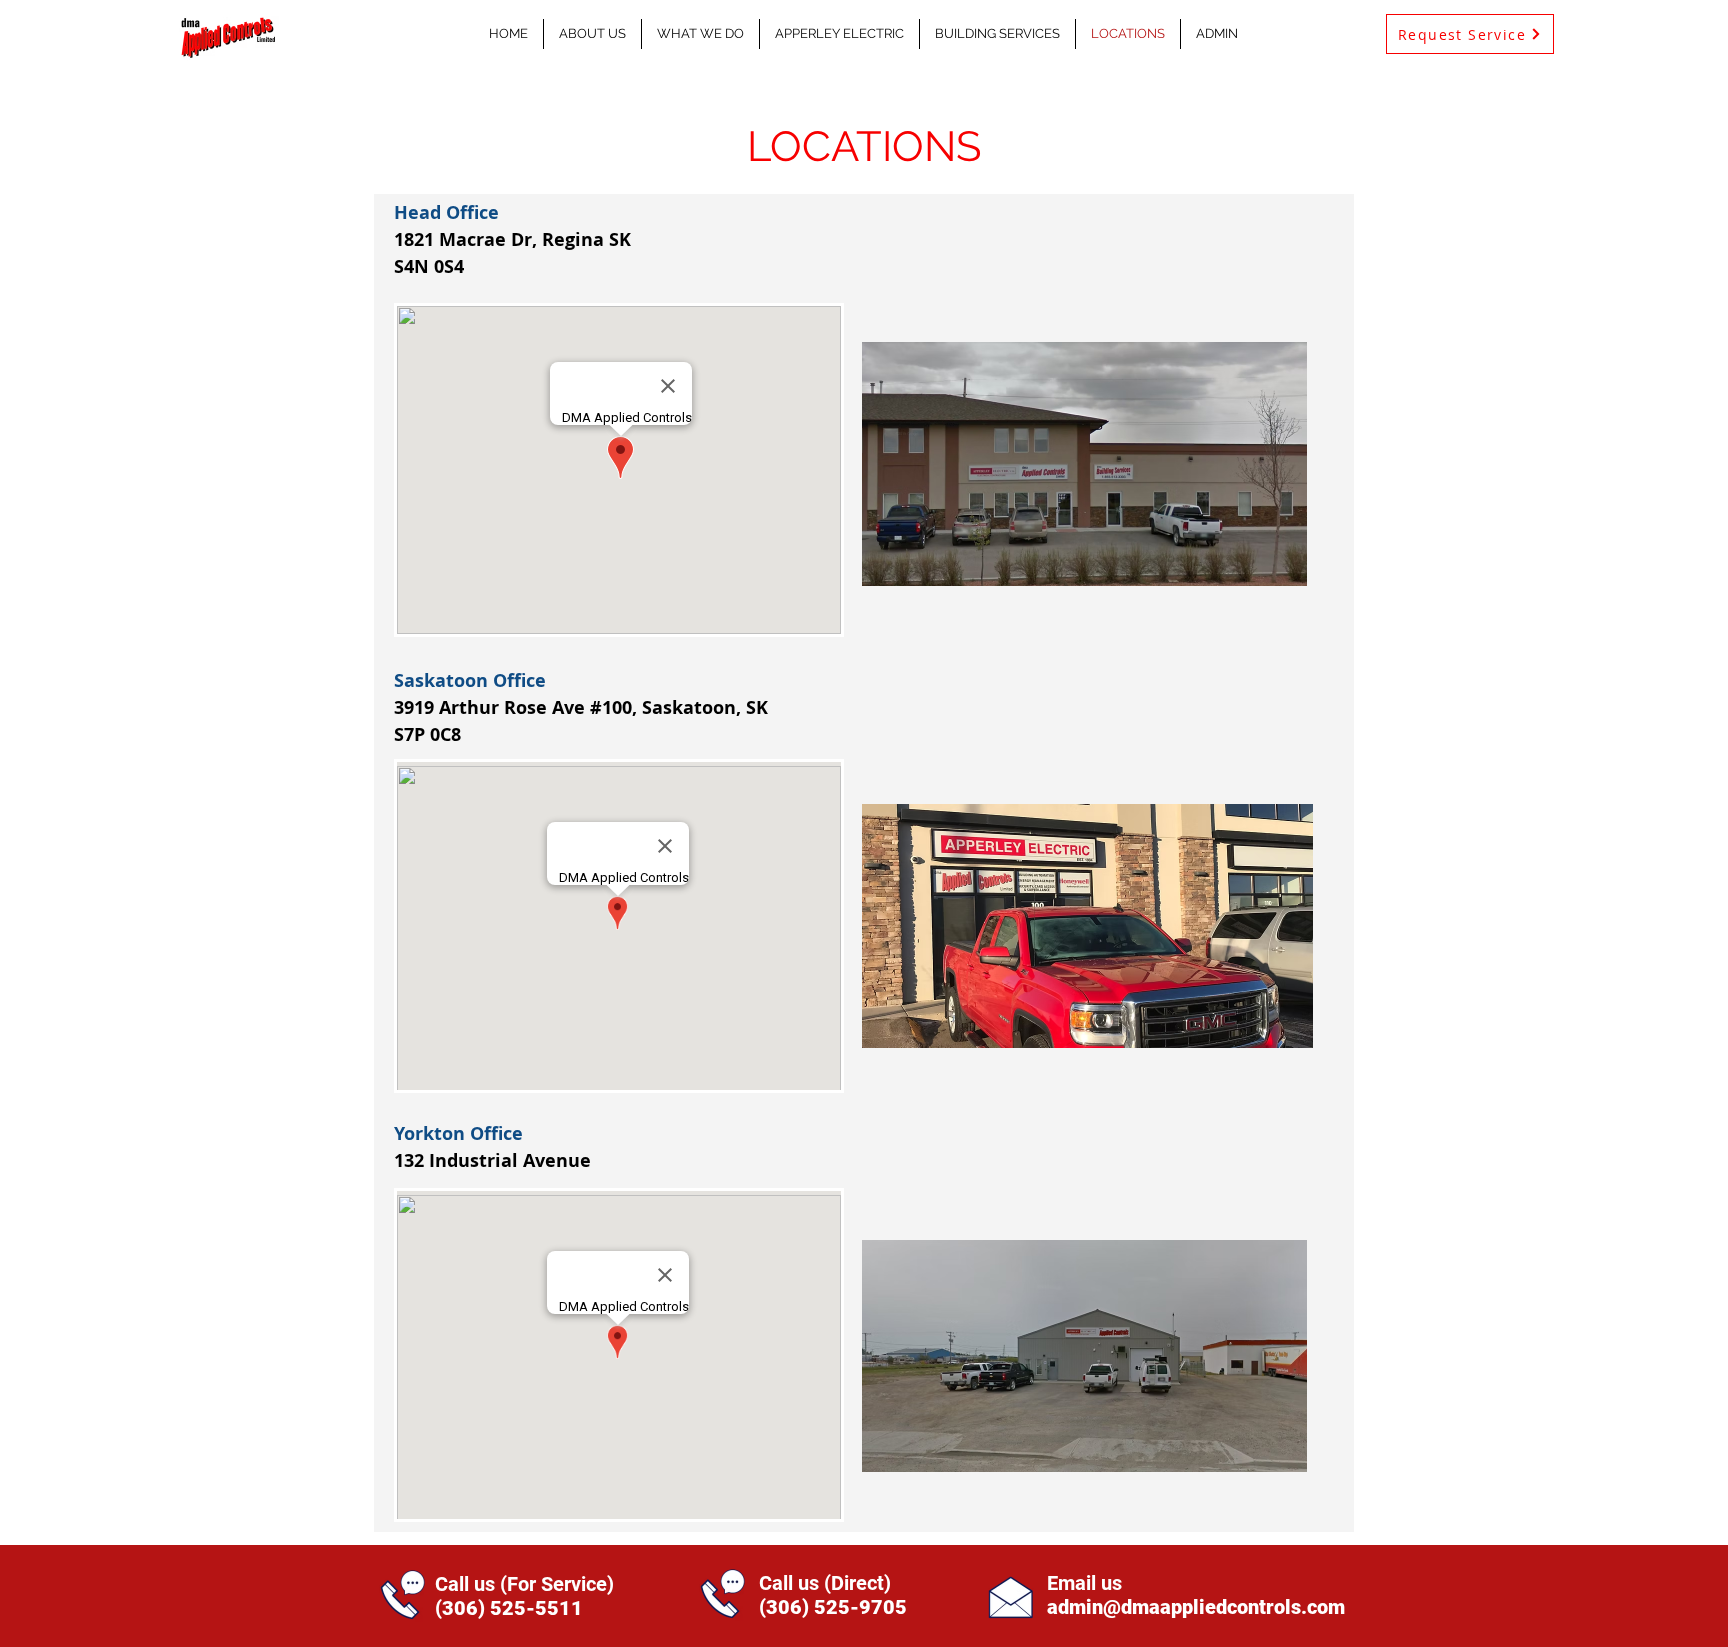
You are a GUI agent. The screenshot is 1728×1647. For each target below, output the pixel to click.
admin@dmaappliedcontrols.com (1196, 1607)
